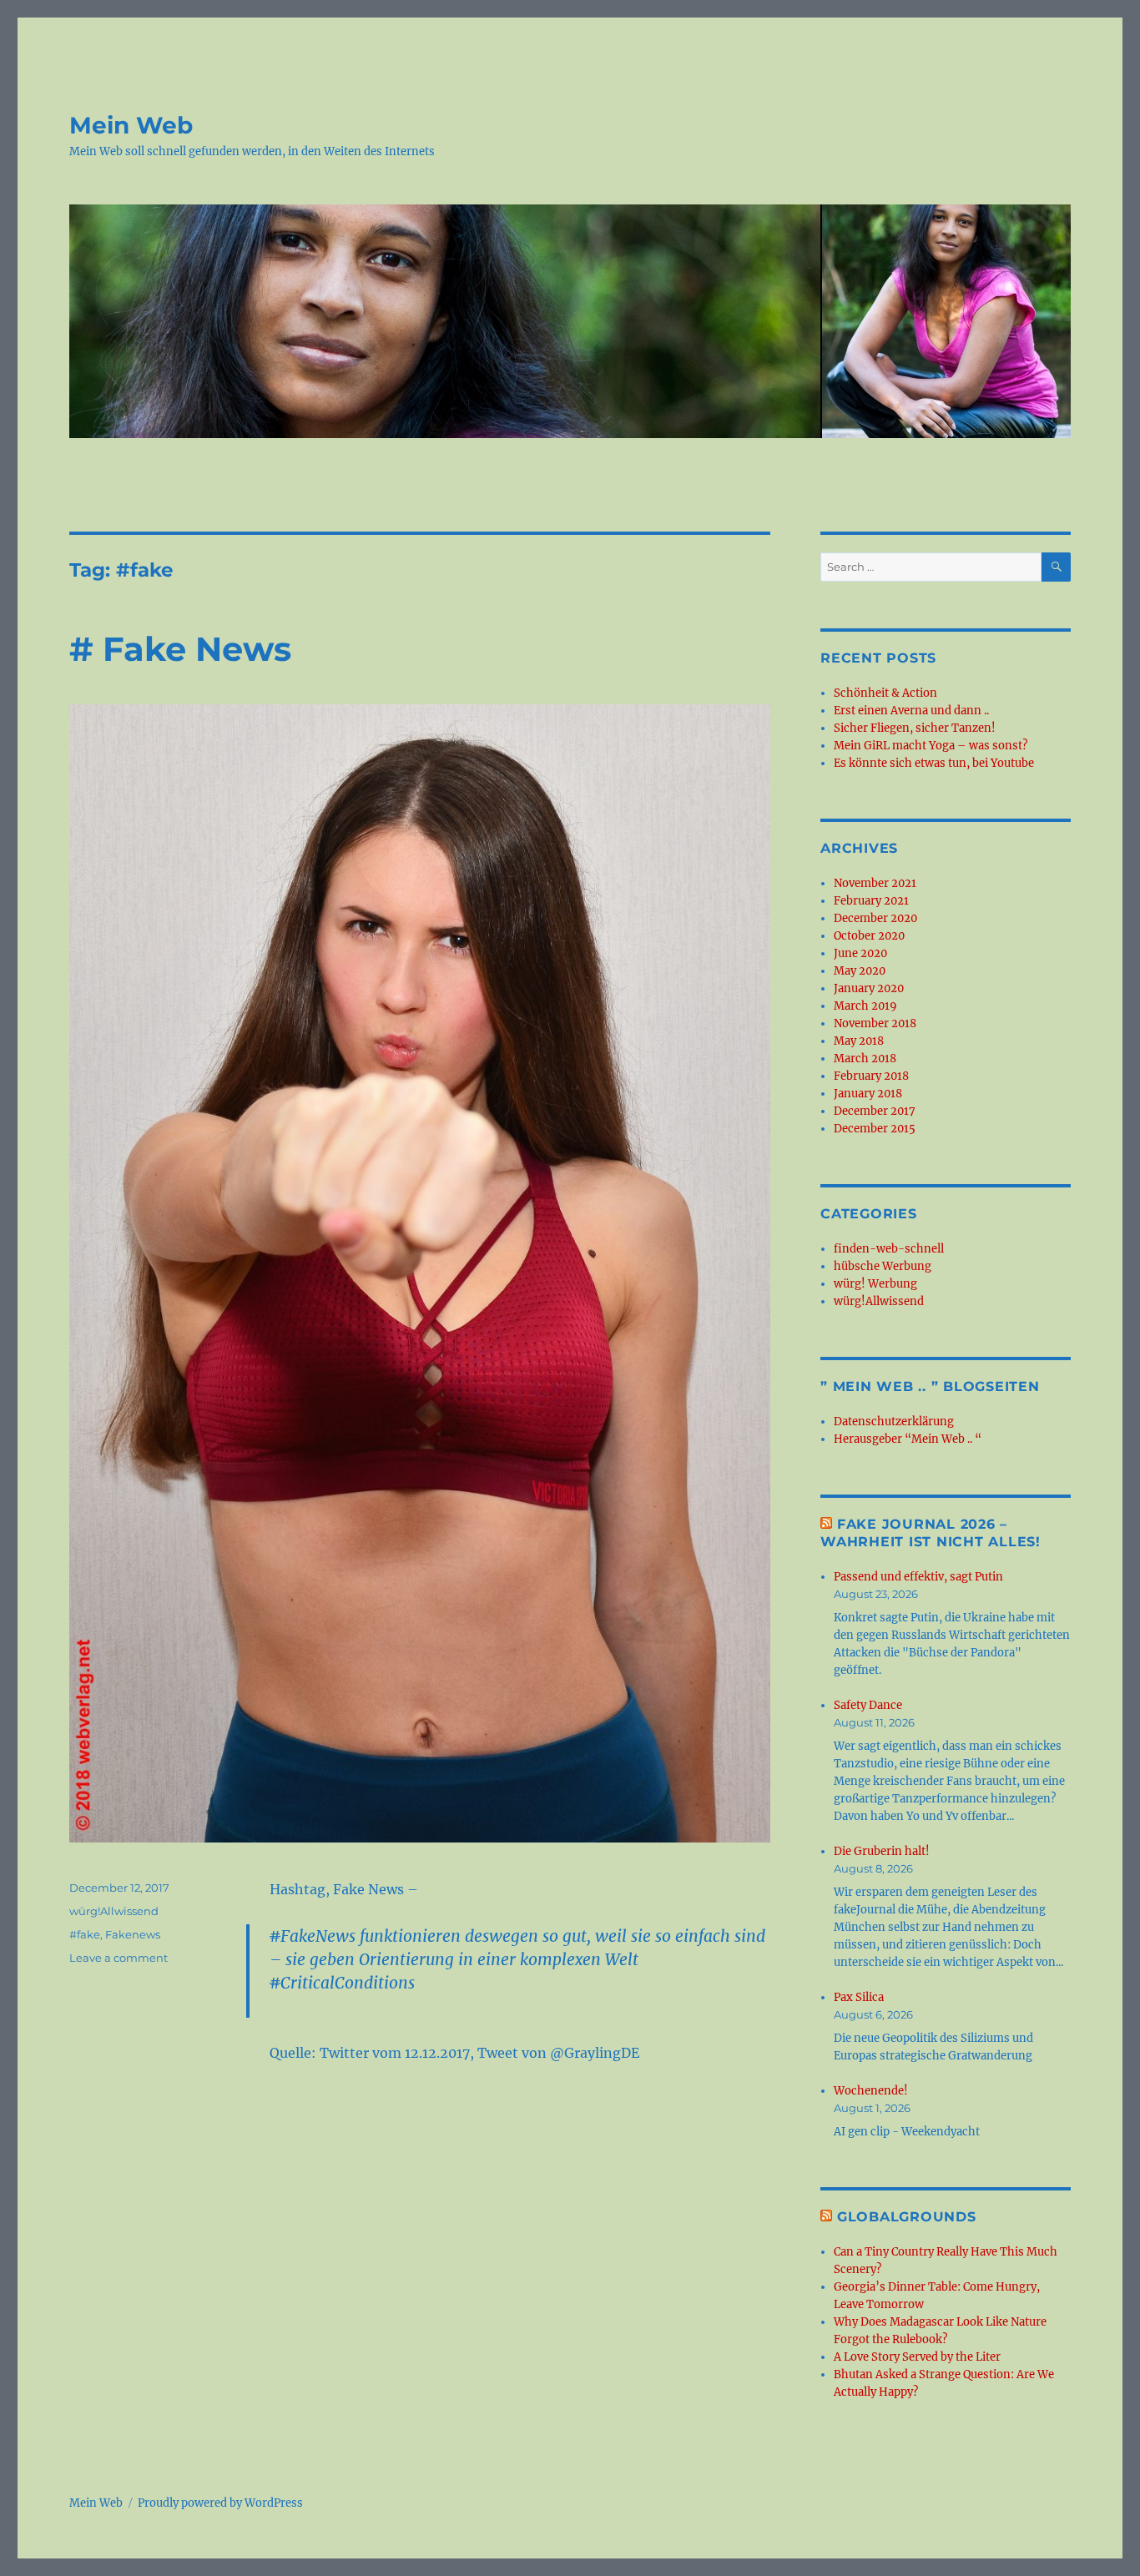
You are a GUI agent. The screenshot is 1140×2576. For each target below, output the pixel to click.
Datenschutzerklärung (894, 1422)
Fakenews (133, 1934)
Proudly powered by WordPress (220, 2503)
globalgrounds (907, 2217)
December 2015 (875, 1129)
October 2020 (869, 936)
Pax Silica (859, 1997)
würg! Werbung (875, 1284)
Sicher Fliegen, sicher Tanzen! (915, 728)
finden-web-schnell (889, 1249)
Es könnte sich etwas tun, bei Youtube (934, 763)
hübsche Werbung (883, 1266)
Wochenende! (871, 2091)
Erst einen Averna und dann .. (911, 711)
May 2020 (860, 971)
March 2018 (865, 1059)
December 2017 (875, 1111)
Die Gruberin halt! (882, 1851)
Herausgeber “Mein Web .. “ (908, 1439)
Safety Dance (868, 1705)
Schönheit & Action (885, 693)
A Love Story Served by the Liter (917, 2357)
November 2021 (875, 883)
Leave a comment (119, 1958)
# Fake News (180, 649)
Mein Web (131, 125)
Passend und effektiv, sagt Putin (918, 1577)
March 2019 (865, 1006)
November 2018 (875, 1023)
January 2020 (869, 988)
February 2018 (871, 1076)
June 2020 (860, 953)
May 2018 (859, 1041)
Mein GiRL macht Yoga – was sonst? (931, 746)
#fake (85, 1934)
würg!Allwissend (114, 1911)
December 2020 (875, 918)
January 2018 (868, 1094)
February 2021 (871, 901)
